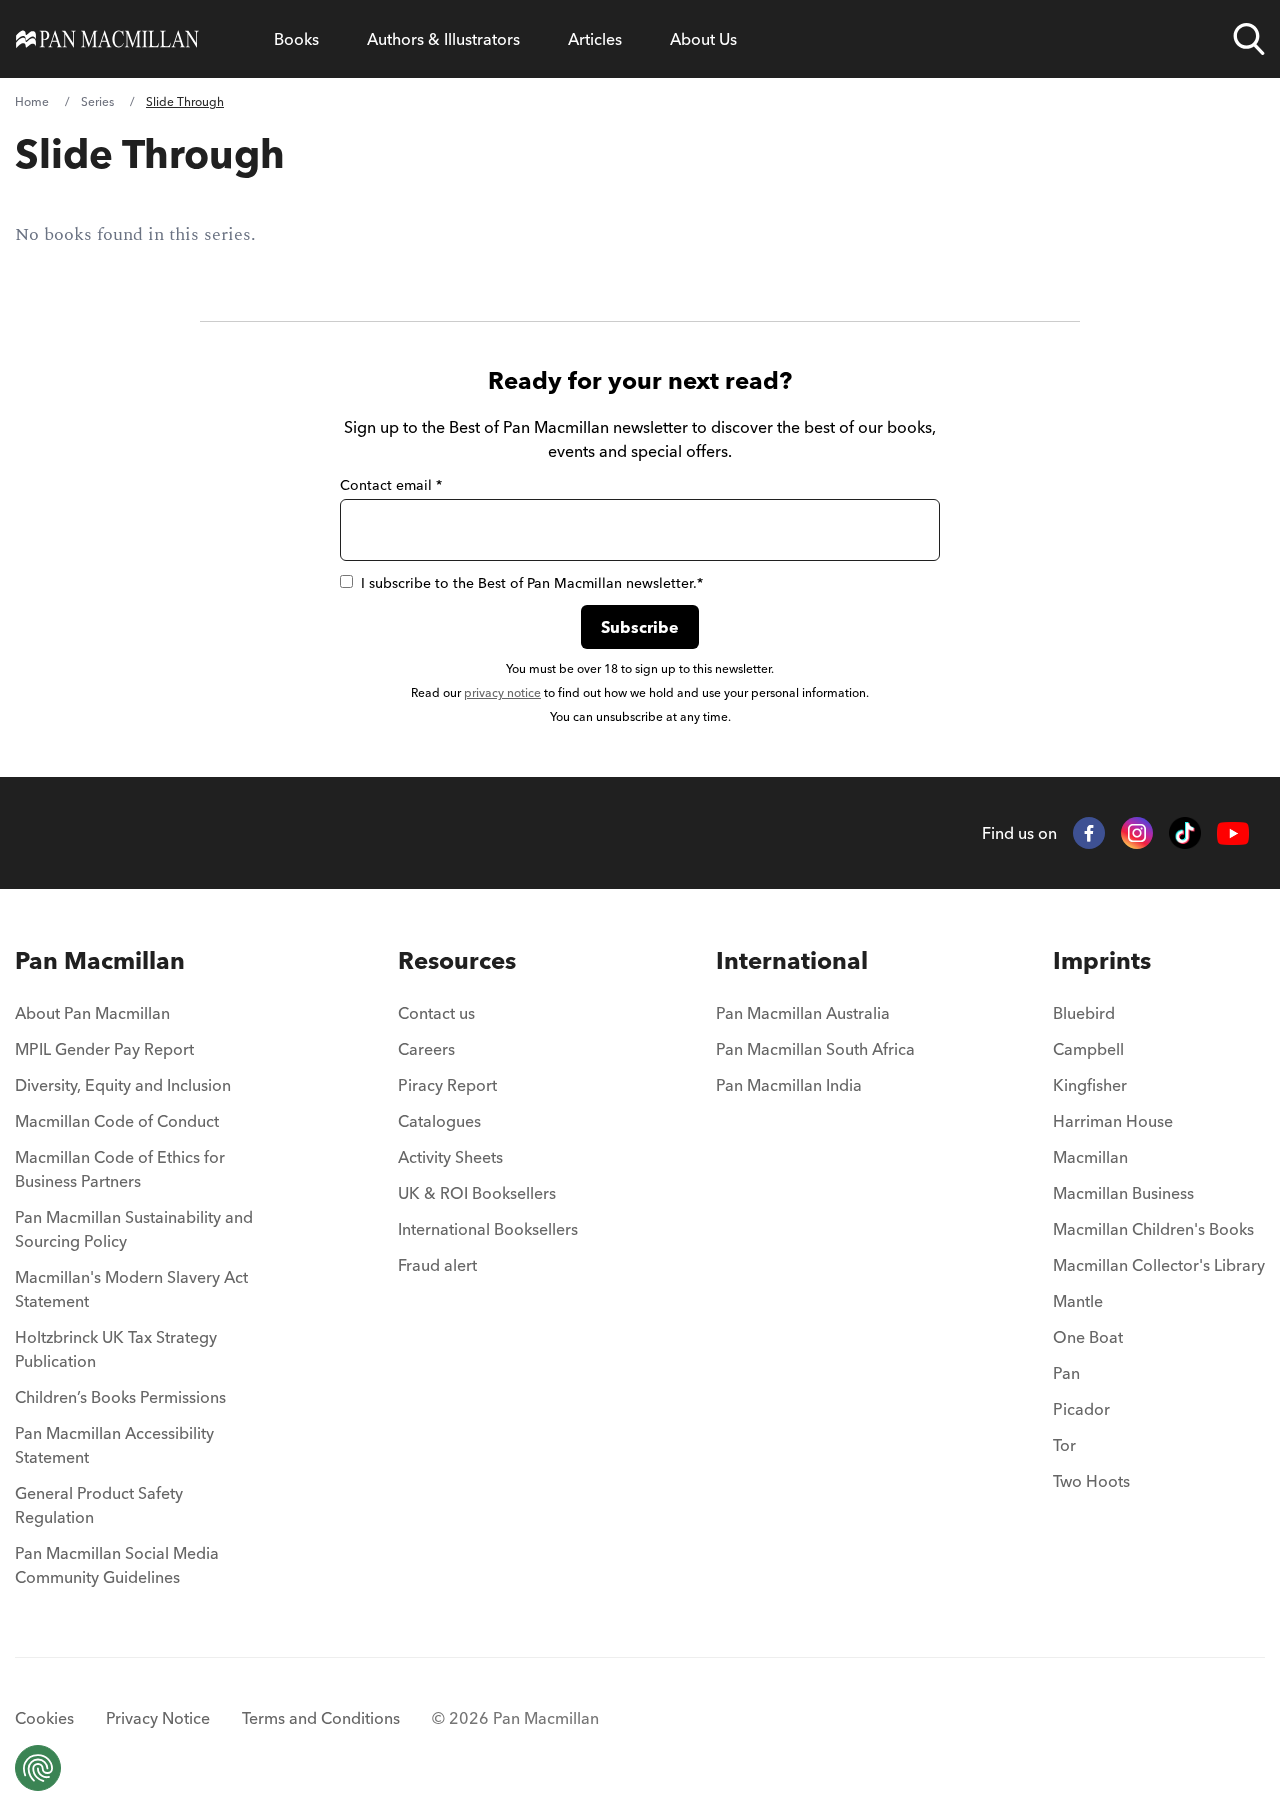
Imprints (1102, 960)
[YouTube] (1233, 833)
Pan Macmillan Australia (803, 1013)
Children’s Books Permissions (120, 1397)
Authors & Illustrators (443, 39)
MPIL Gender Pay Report (104, 1049)
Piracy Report (447, 1085)
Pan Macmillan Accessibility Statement (114, 1445)
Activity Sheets (450, 1157)
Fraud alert (437, 1265)
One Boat (1088, 1337)
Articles (595, 39)
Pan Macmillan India (789, 1085)
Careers (426, 1049)
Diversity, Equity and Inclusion (123, 1085)
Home (32, 101)
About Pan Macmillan (92, 1013)
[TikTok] (1185, 833)
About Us (703, 39)
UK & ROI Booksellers (477, 1193)
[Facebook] (1089, 833)
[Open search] (1249, 39)
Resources (457, 960)
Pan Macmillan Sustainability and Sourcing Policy (134, 1229)
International (792, 960)
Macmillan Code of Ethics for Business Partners (120, 1169)
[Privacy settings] (38, 1768)
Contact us (436, 1013)
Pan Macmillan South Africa (815, 1049)
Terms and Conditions (321, 1718)
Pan (1066, 1373)
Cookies (44, 1718)
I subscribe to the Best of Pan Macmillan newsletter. (532, 583)
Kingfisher (1090, 1085)
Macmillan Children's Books (1153, 1229)
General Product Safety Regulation (99, 1505)
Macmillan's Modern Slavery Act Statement (131, 1289)
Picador (1081, 1409)
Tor (1064, 1445)
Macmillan (1090, 1157)
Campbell (1088, 1049)
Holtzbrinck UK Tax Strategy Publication (116, 1349)
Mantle (1078, 1301)
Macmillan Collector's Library (1159, 1265)
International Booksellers (488, 1229)
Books (296, 39)
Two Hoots (1091, 1481)
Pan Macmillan (100, 960)
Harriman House (1113, 1121)
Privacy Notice (158, 1718)
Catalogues (439, 1121)
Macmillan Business (1123, 1193)
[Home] (107, 39)
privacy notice (502, 692)
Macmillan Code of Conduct (117, 1121)
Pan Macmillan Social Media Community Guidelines (117, 1565)
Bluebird (1084, 1013)
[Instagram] (1137, 833)
